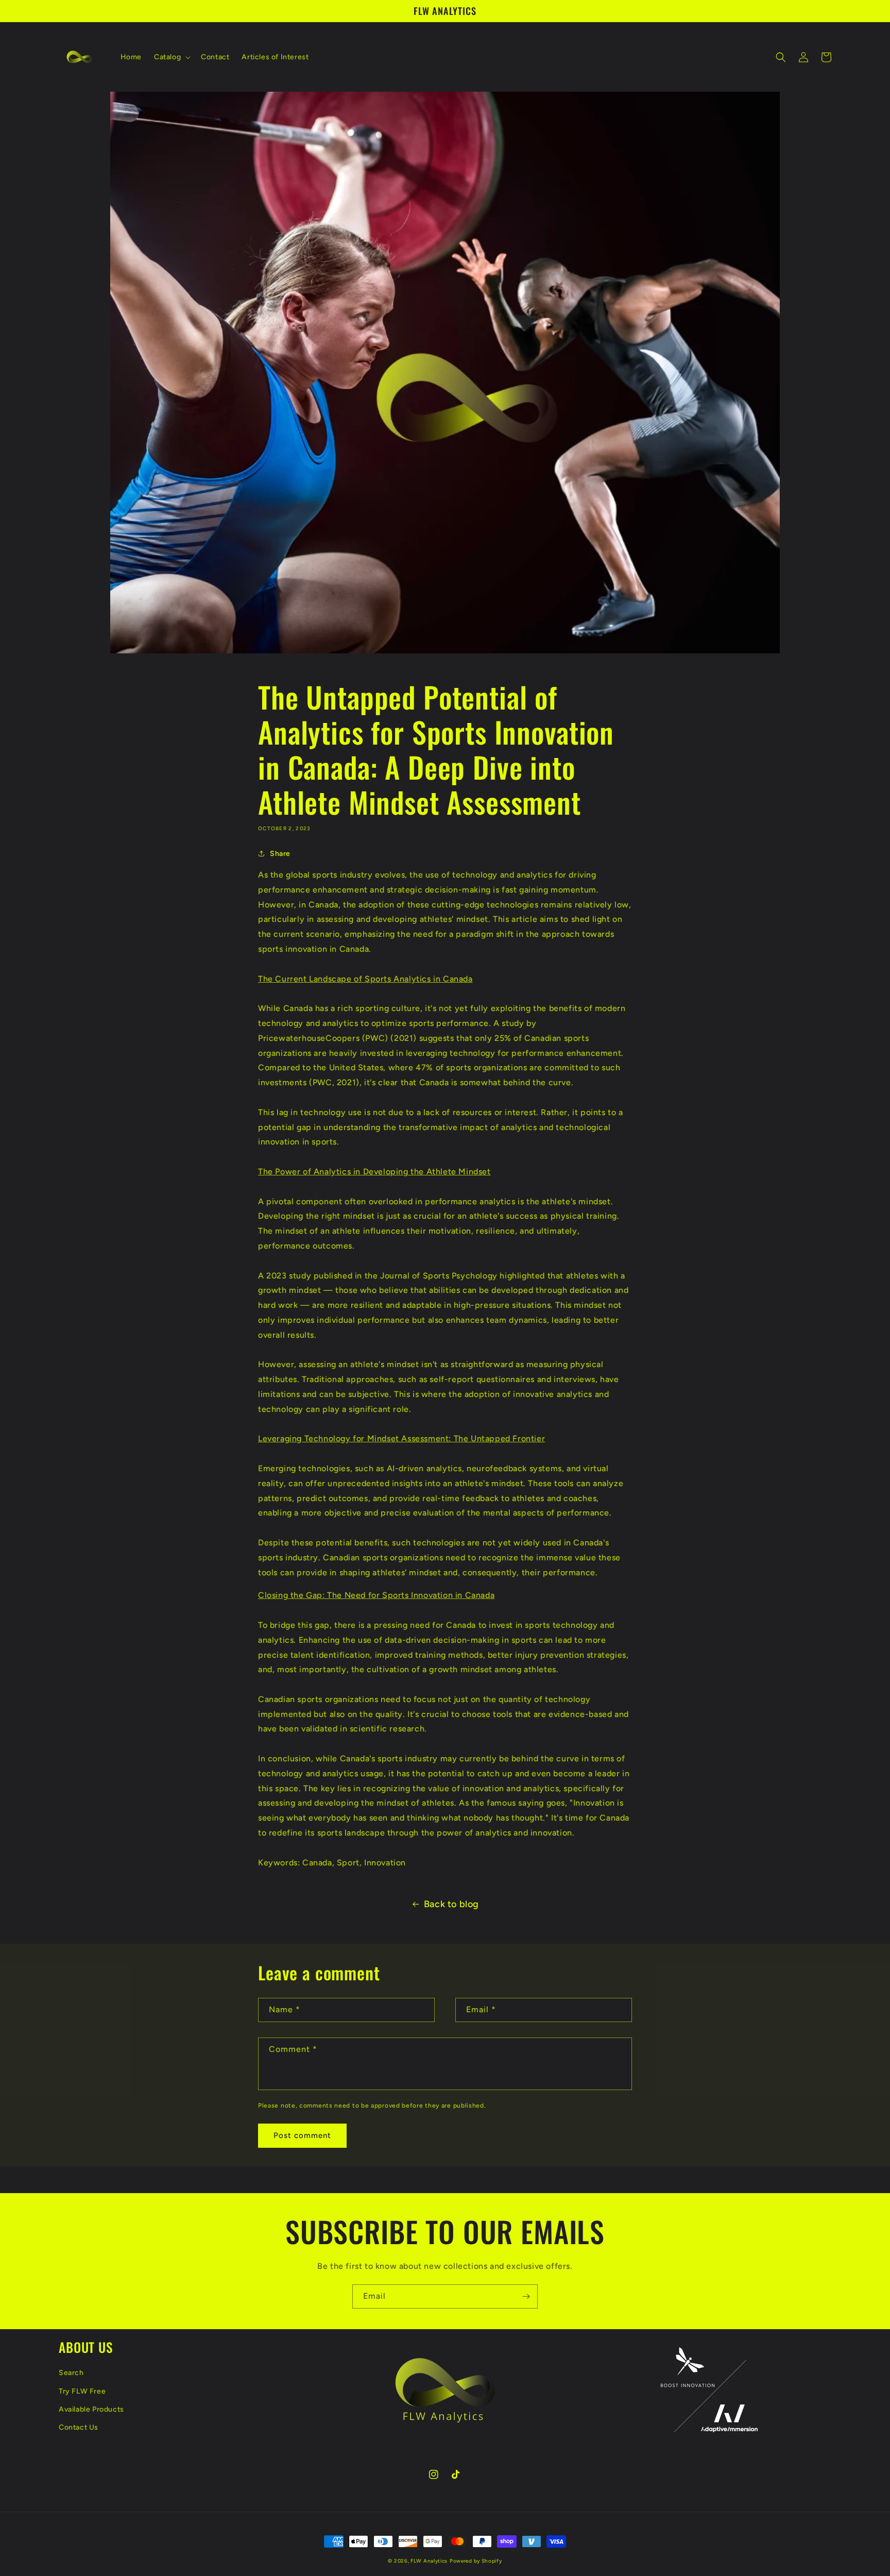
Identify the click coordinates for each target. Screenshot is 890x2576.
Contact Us (79, 2427)
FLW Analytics (429, 2561)
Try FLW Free (82, 2391)
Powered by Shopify (476, 2561)
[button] (171, 57)
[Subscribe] (526, 2296)
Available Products (91, 2409)
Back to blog (451, 1904)
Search (71, 2373)
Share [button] (280, 854)
